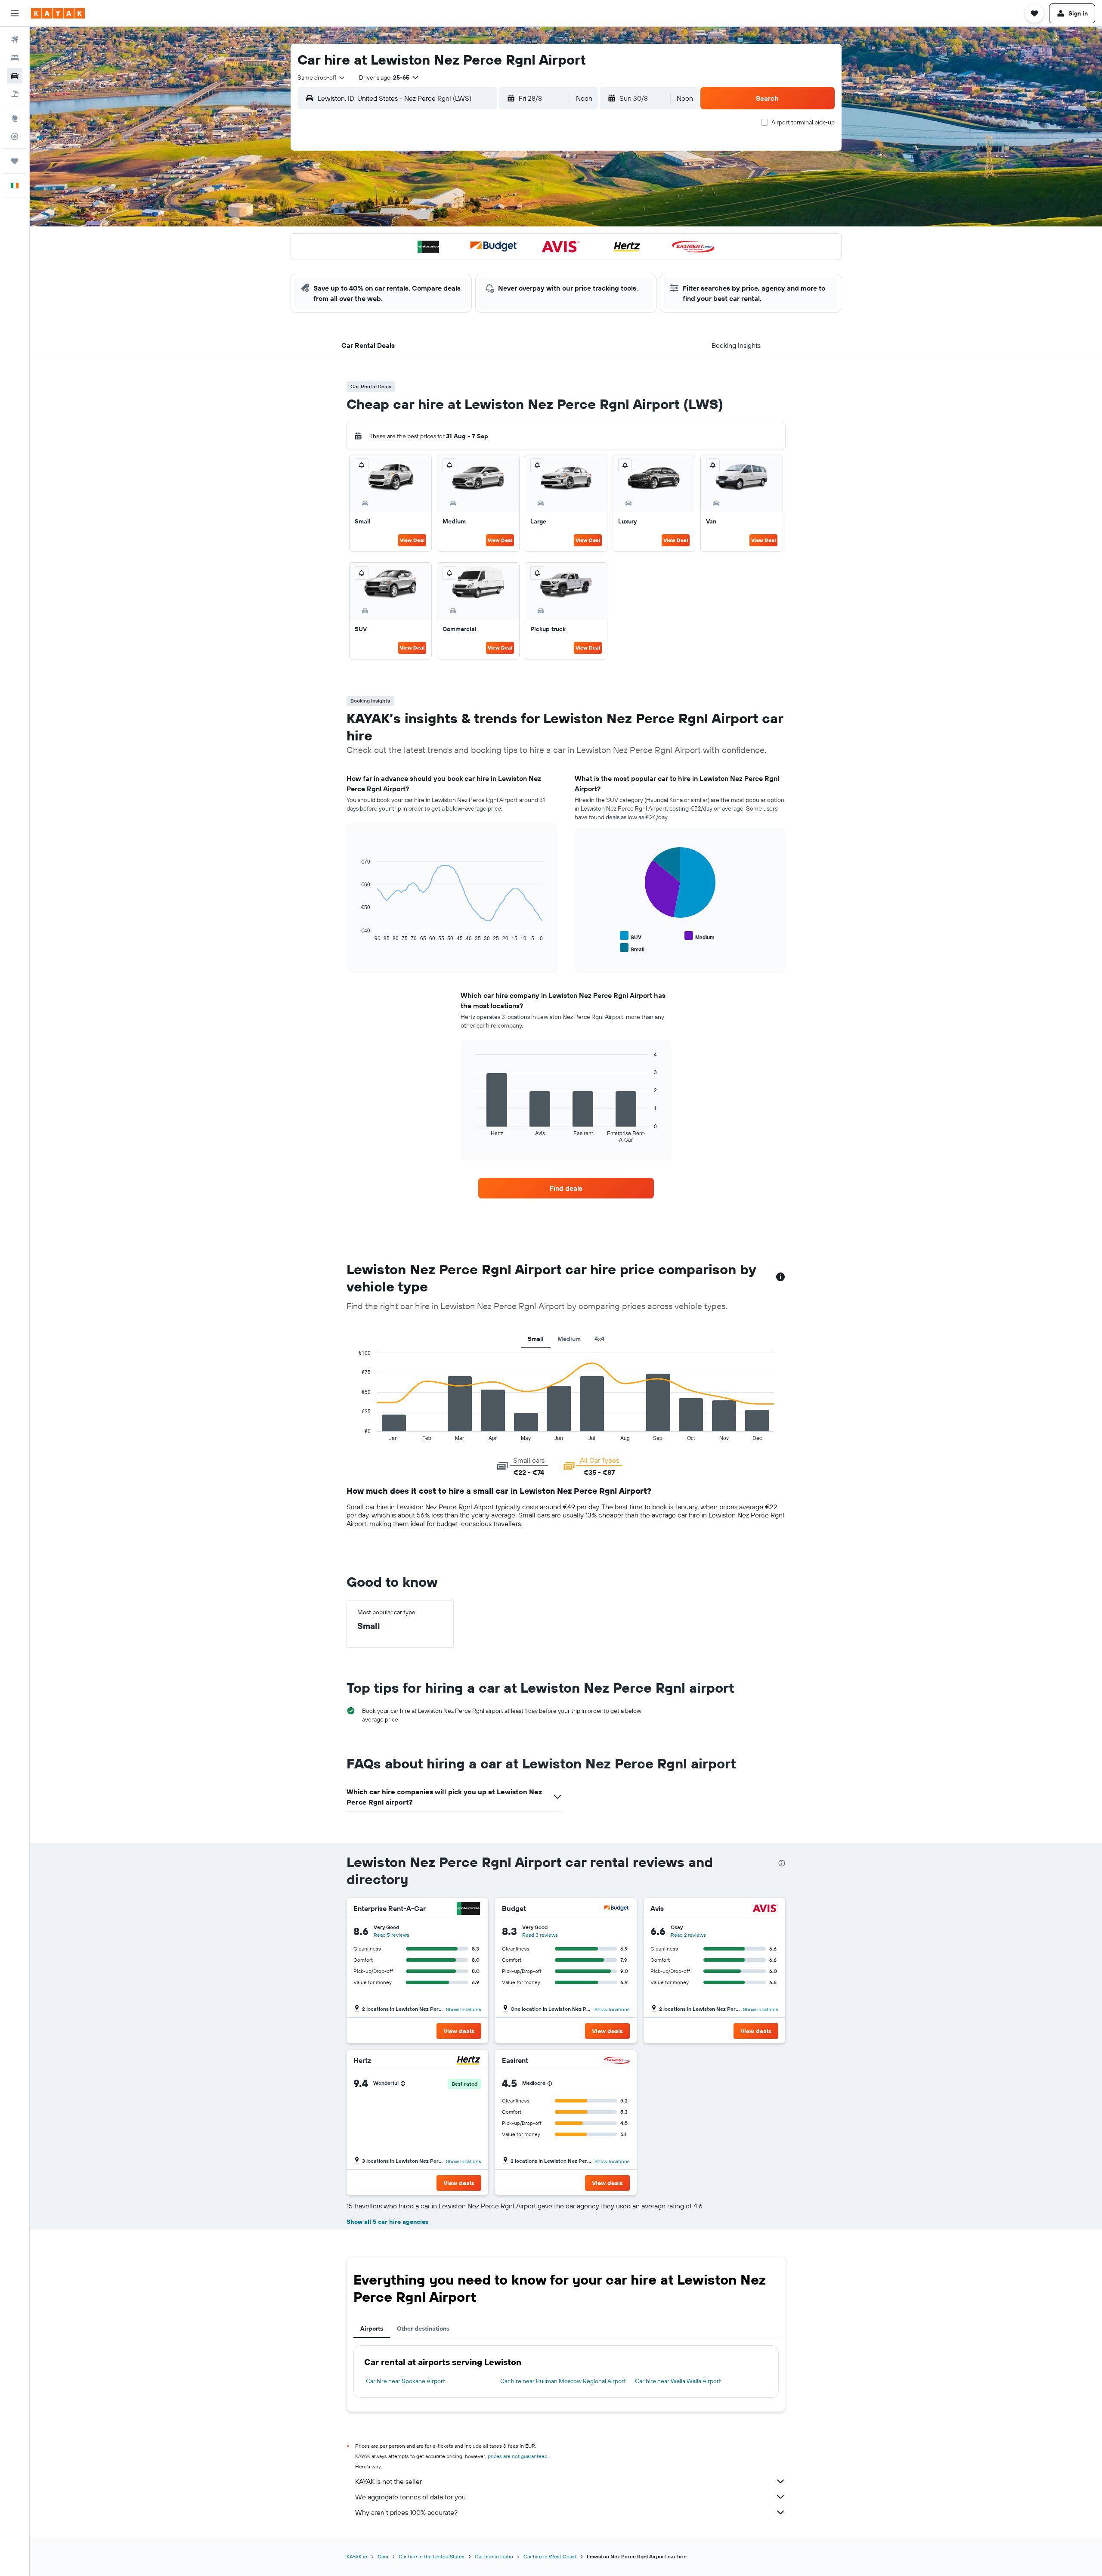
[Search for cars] (15, 76)
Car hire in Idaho (494, 2556)
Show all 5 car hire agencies (387, 2222)
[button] (15, 13)
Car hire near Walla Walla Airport (678, 2381)
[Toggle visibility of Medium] (700, 936)
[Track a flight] (15, 136)
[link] (566, 1188)
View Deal (412, 540)
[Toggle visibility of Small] (632, 948)
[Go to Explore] (15, 118)
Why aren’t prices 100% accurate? (406, 2512)
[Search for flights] (15, 40)
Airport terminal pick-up (803, 122)
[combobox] (322, 77)
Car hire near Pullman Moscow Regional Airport (563, 2381)
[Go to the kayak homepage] (58, 13)
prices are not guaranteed (518, 2456)
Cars (383, 2556)
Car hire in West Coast (550, 2556)
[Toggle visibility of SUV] (631, 936)
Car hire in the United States (432, 2556)
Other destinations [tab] (423, 2328)
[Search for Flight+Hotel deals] (15, 94)
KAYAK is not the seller (388, 2481)
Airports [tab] (372, 2328)
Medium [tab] (569, 1339)
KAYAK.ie (357, 2556)
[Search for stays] (15, 58)
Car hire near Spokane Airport (406, 2381)
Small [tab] (536, 1339)
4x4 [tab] (599, 1339)
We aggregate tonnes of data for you (410, 2497)
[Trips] (15, 161)
